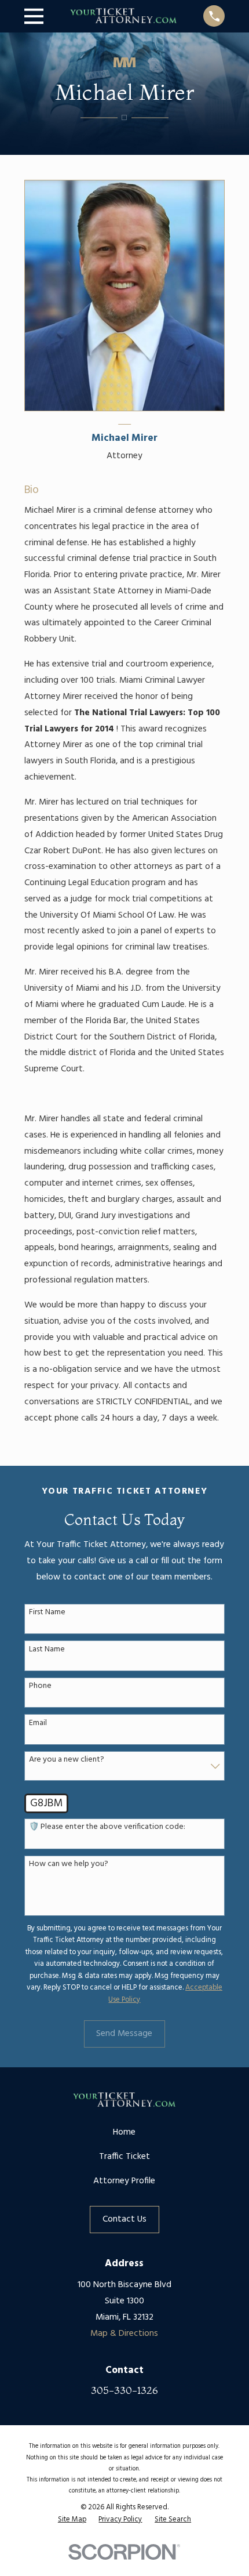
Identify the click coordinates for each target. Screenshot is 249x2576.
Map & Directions (124, 2334)
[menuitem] (72, 2520)
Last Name (47, 1650)
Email (38, 1724)
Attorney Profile (124, 2181)
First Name (47, 1613)
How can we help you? (69, 1865)
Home (124, 2132)
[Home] (124, 16)
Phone (40, 1686)
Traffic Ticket (124, 2157)
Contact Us (124, 2219)
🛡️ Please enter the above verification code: (107, 1827)
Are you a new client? (67, 1760)
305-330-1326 (124, 2390)
